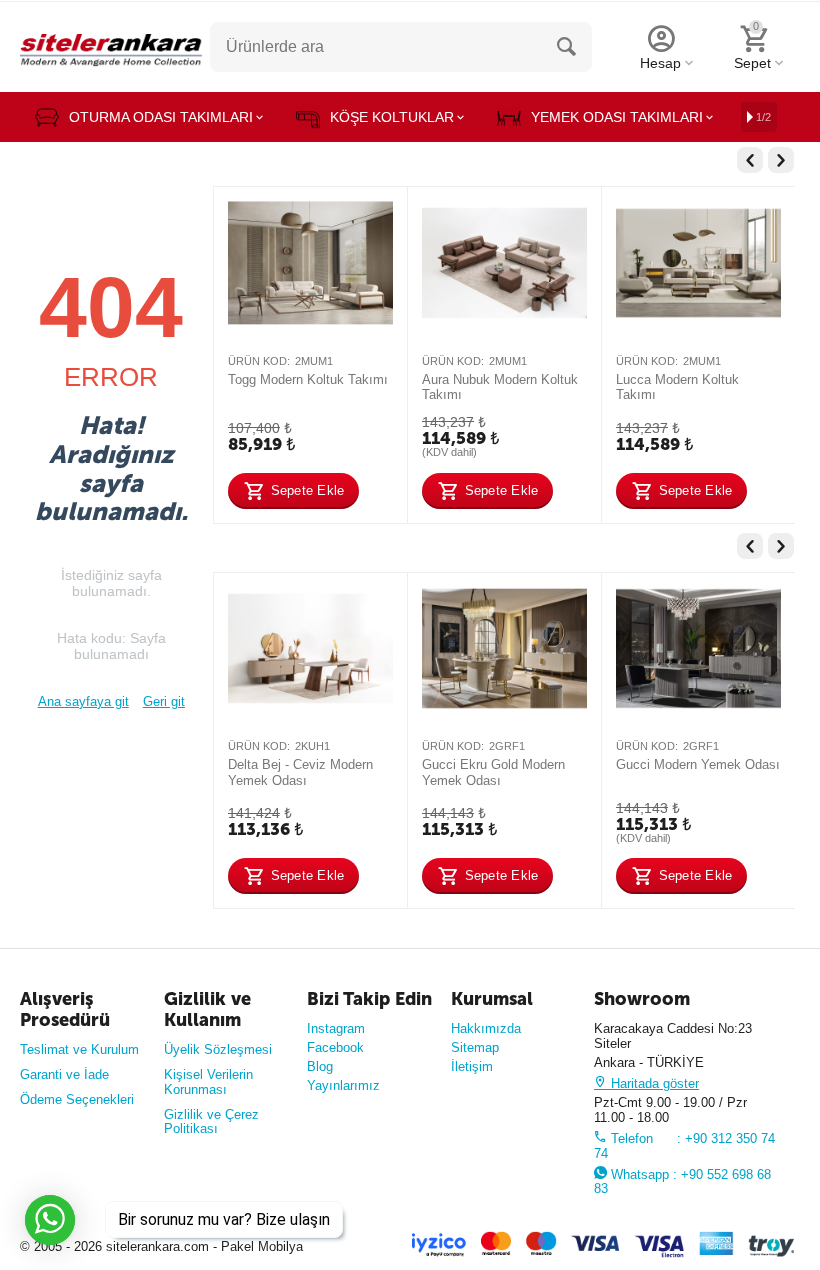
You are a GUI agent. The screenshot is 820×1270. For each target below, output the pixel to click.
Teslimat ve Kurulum (79, 1049)
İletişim (472, 1066)
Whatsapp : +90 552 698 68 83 (682, 1182)
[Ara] (567, 47)
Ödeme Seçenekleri (77, 1099)
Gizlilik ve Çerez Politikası (211, 1122)
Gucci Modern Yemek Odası (698, 764)
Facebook (335, 1047)
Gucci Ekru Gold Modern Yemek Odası (493, 772)
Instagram (336, 1028)
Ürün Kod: (259, 361)
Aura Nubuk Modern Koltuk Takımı (500, 387)
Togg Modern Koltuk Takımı (308, 379)
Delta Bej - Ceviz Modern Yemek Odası (300, 772)
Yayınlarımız (343, 1085)
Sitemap (475, 1047)
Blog (320, 1066)
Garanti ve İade (64, 1074)
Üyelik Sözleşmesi (218, 1049)
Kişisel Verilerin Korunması (208, 1082)
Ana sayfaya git (83, 701)
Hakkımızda (486, 1028)
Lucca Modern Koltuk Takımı (677, 387)
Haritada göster (653, 1083)
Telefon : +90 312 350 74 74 (684, 1146)
